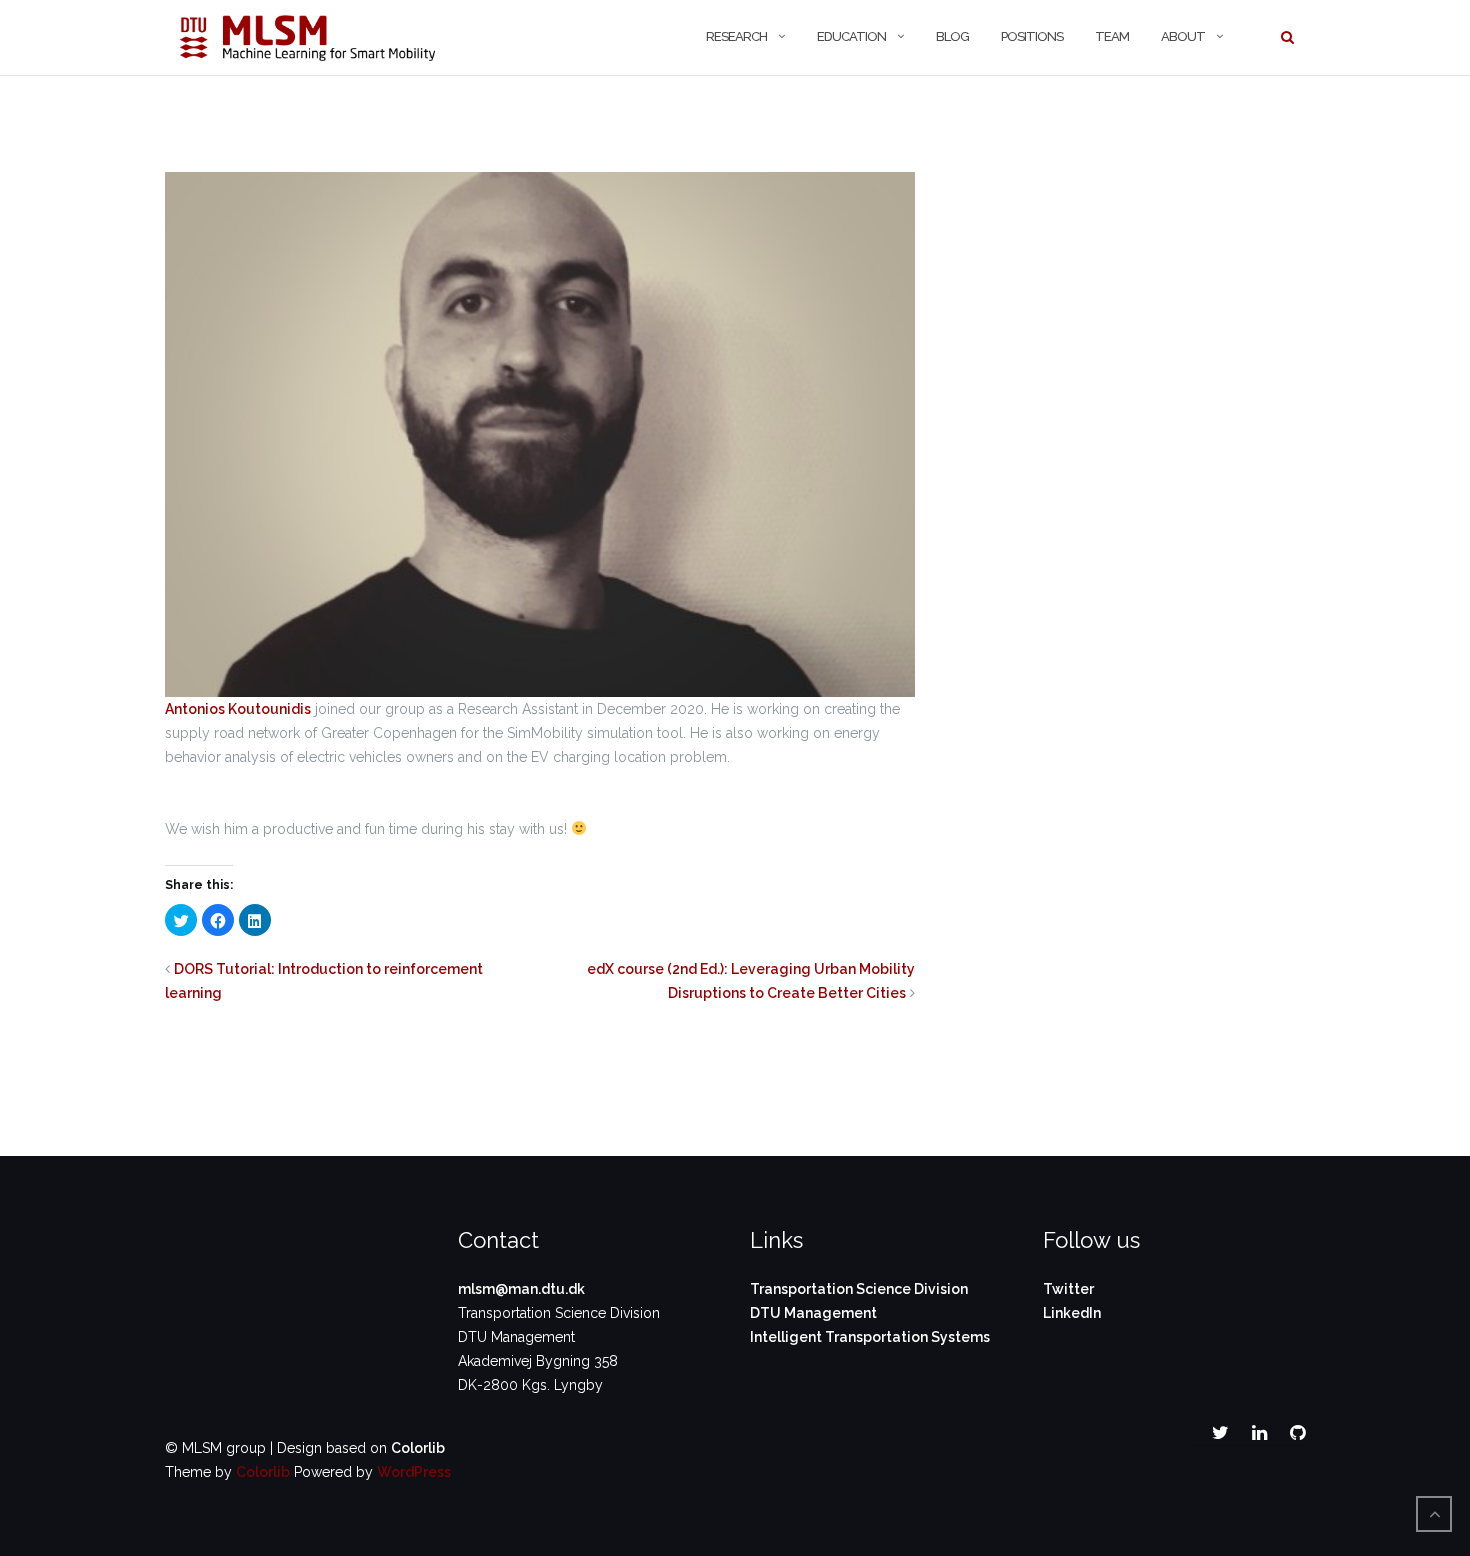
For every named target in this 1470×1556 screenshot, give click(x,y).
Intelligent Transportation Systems (870, 1337)
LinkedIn (1072, 1313)
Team (1112, 36)
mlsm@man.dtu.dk (521, 1289)
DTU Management (813, 1313)
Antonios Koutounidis (238, 709)
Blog (952, 36)
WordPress (414, 1472)
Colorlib (418, 1448)
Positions (1032, 36)
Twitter (1068, 1289)
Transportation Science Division (859, 1289)
